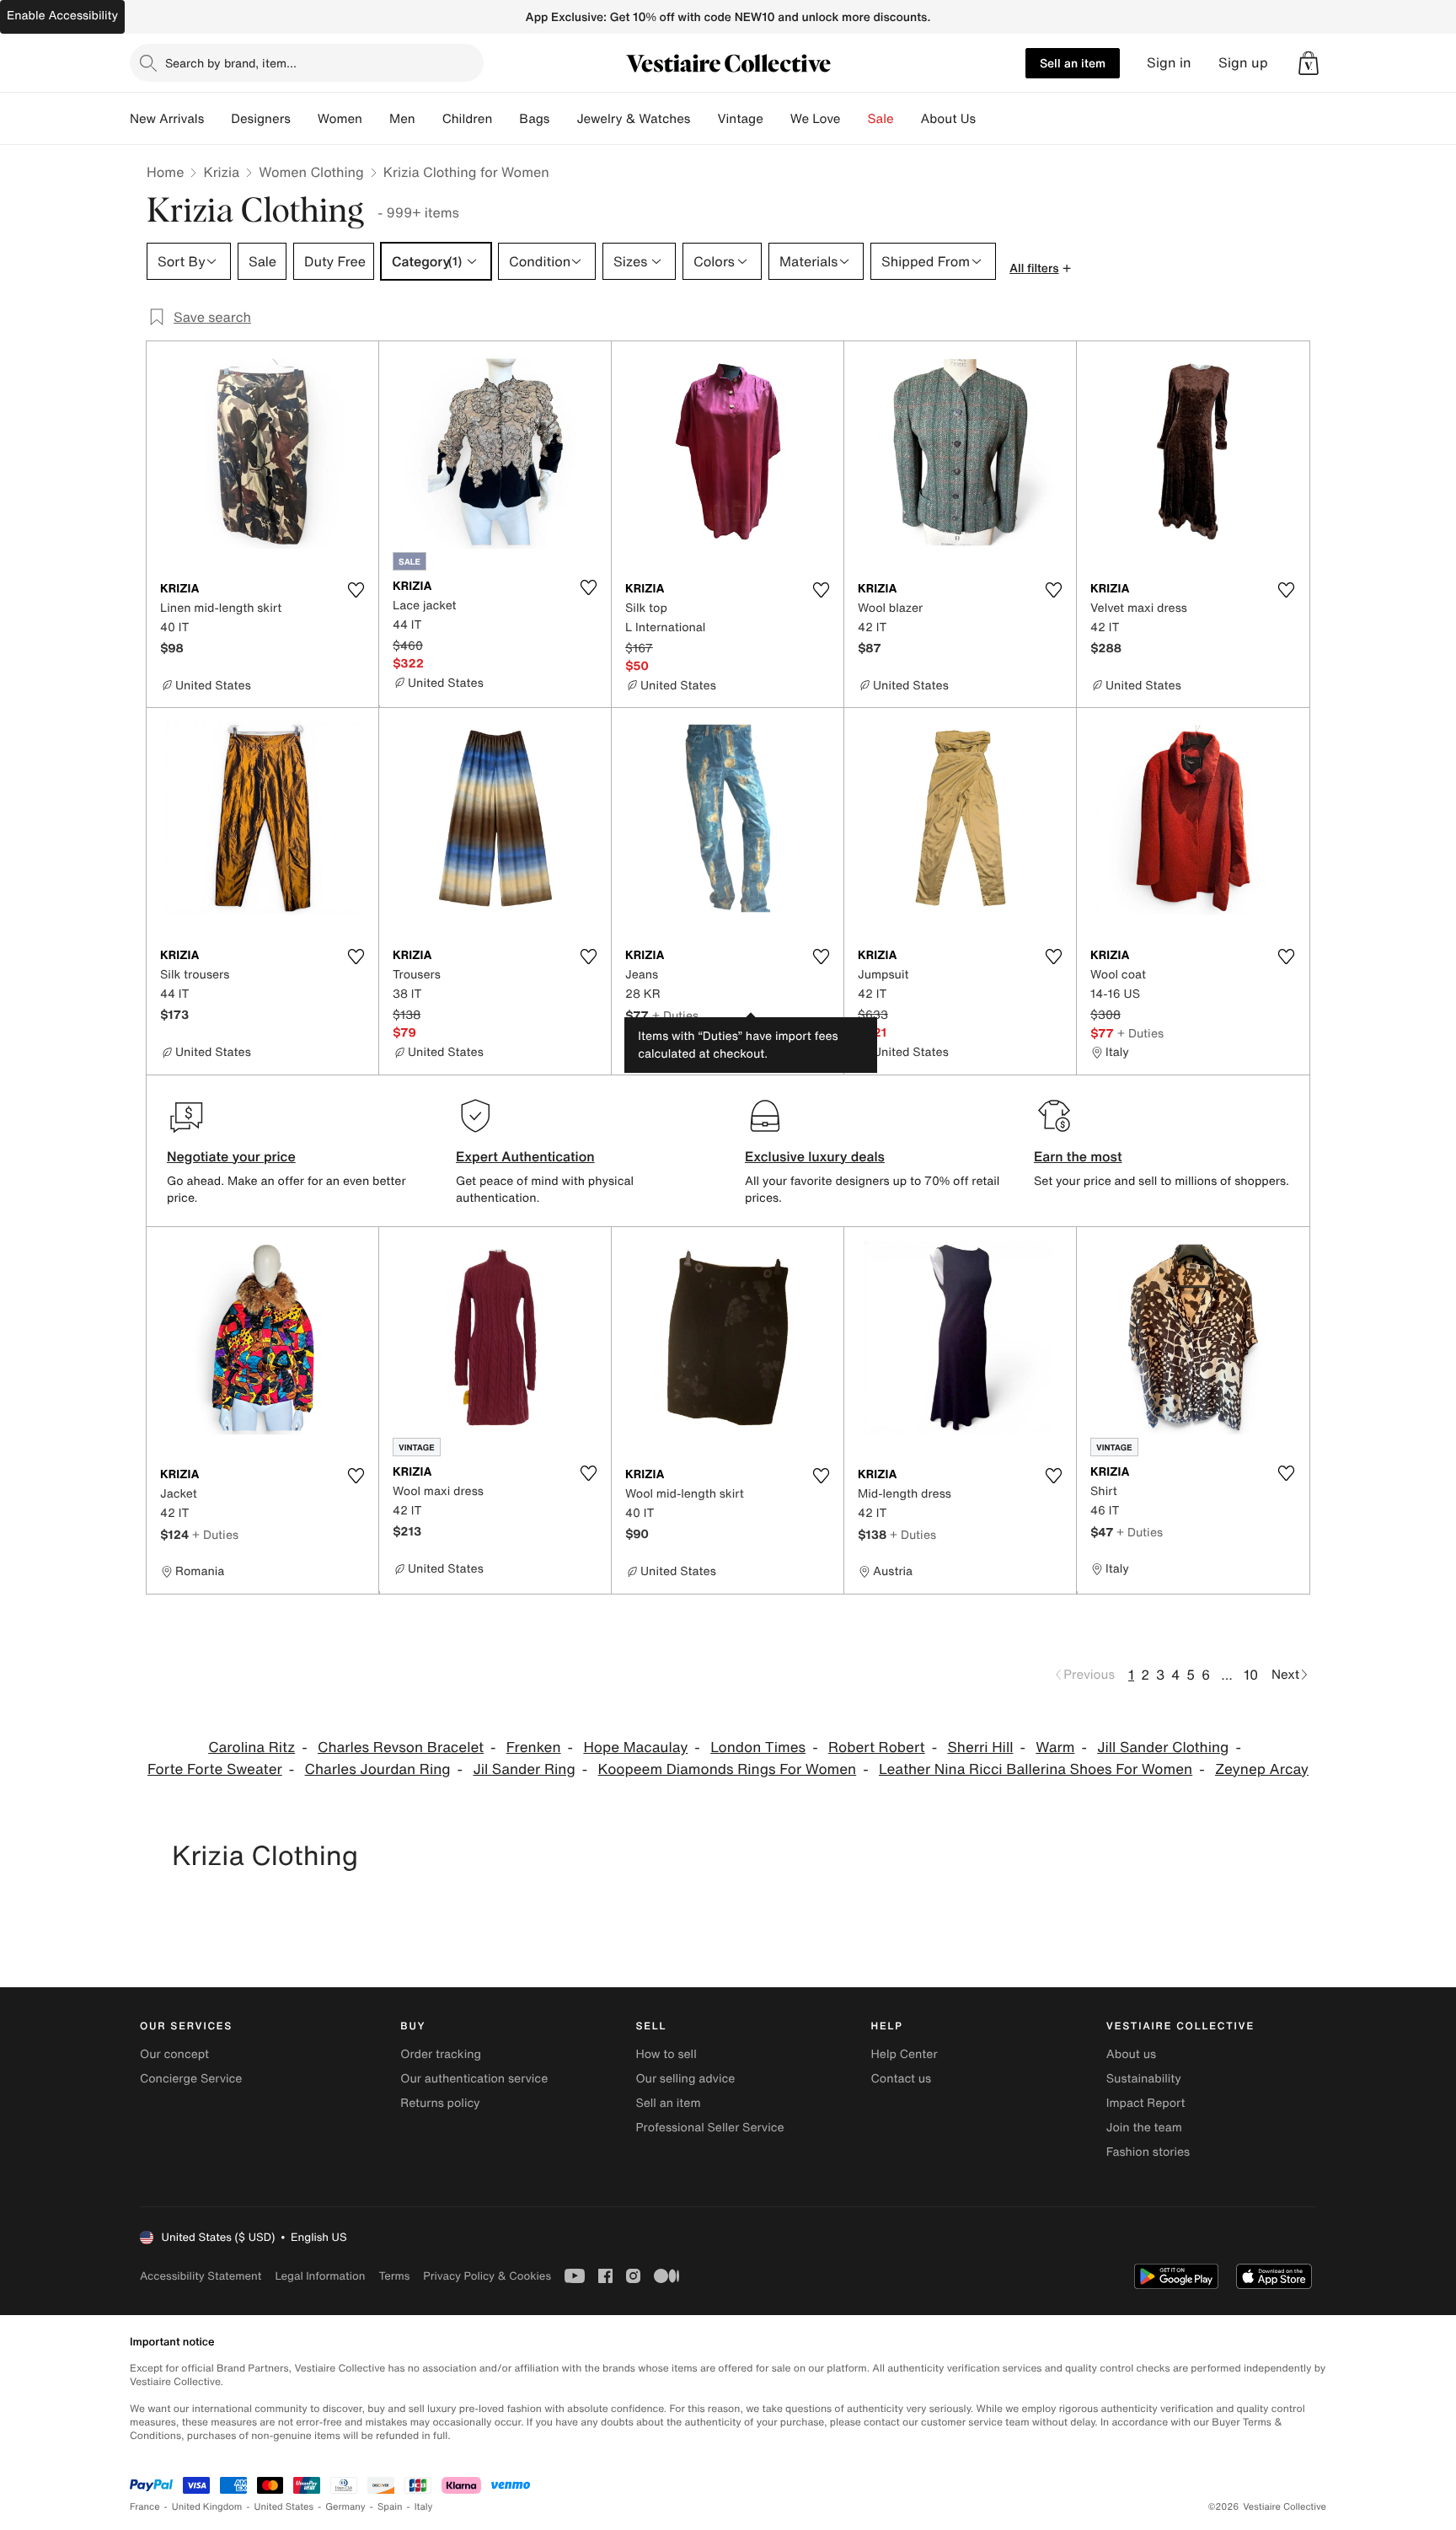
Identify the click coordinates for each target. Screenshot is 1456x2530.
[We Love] (854, 119)
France (145, 2507)
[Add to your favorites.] (356, 590)
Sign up (1243, 63)
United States (284, 2507)
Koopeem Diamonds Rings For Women (728, 1769)
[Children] (506, 119)
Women (340, 119)
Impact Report (1146, 2103)
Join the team (1144, 2128)
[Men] (429, 119)
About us (1131, 2054)
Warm (1055, 1747)
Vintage (740, 119)
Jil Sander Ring (524, 1769)
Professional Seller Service (709, 2128)
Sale (881, 119)
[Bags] (563, 119)
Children (468, 119)
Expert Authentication (525, 1156)
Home (165, 172)
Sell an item (1073, 63)
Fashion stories (1148, 2152)
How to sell (666, 2054)
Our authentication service (474, 2079)
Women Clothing (311, 172)
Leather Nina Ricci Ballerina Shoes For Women (1036, 1769)
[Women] (376, 119)
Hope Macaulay (635, 1747)
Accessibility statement (201, 2276)
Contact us (902, 2079)
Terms (394, 2276)
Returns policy (440, 2103)
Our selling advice (685, 2079)
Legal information (320, 2276)
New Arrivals (167, 119)
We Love (816, 119)
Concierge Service (191, 2079)
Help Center (905, 2054)
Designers (261, 119)
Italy (424, 2507)
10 (1251, 1675)
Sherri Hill (980, 1747)
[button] (1309, 63)
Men (402, 119)
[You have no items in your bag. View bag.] (1309, 63)
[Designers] (304, 119)
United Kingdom (207, 2507)
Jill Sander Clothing (1163, 1747)
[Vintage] (777, 119)
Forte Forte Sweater (215, 1769)
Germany (345, 2507)
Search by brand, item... (231, 63)
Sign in (1169, 63)
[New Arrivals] (217, 119)
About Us (948, 119)
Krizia (221, 172)
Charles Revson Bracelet (401, 1747)
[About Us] (989, 119)
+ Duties (675, 1015)
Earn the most (1078, 1156)
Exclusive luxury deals (815, 1156)
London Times (758, 1747)
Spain (390, 2507)
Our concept (174, 2054)
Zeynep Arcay (1262, 1769)
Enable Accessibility (62, 16)
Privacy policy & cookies (487, 2276)
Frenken (534, 1747)
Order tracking (441, 2054)
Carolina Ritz (252, 1747)
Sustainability (1144, 2079)
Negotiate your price (231, 1156)
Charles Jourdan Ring (378, 1769)
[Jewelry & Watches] (704, 119)
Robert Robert (877, 1747)
